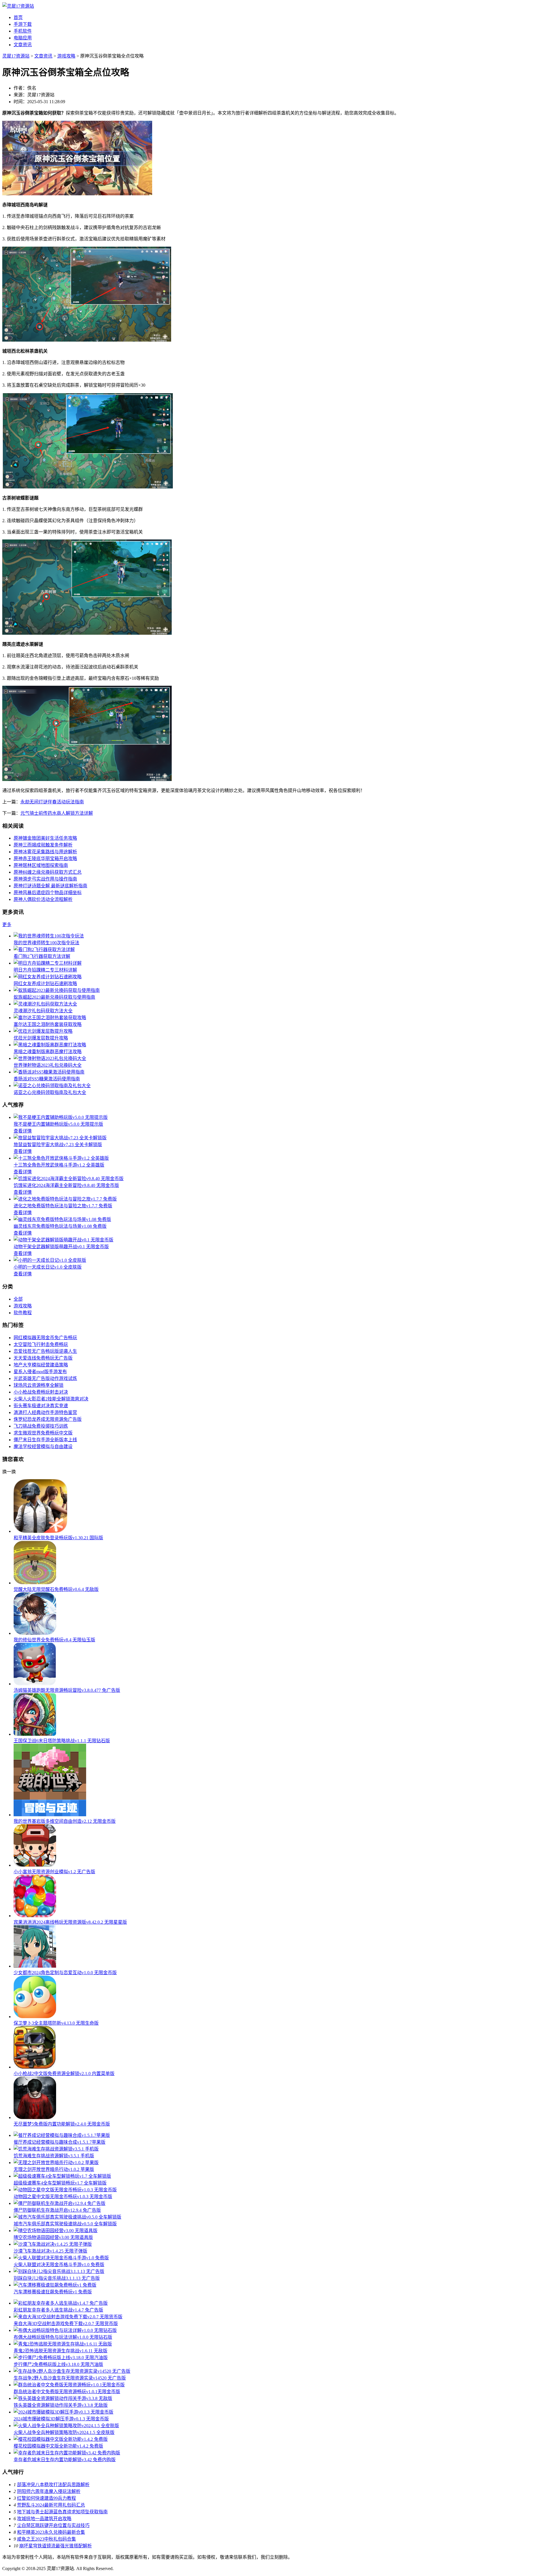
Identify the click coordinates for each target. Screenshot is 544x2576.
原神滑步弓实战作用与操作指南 (45, 879)
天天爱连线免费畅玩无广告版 (43, 1358)
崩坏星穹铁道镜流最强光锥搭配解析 (56, 2546)
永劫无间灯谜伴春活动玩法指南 (52, 802)
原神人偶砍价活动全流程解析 (43, 899)
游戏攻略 (66, 56)
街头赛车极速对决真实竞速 (41, 1406)
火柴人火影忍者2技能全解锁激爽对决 (51, 1399)
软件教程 (23, 1313)
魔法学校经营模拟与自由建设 (43, 1446)
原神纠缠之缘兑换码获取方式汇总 (48, 872)
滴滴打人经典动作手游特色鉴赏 (45, 1412)
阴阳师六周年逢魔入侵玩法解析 (49, 2491)
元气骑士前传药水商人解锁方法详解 (57, 813)
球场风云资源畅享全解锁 (39, 1385)
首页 (18, 17)
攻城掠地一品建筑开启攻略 (44, 2519)
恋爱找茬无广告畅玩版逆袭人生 (45, 1351)
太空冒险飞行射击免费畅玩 (41, 1344)
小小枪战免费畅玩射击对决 (41, 1392)
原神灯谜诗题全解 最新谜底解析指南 (50, 886)
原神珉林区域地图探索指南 (41, 865)
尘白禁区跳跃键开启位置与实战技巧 (53, 2525)
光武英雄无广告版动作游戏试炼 (45, 1378)
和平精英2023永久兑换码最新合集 (51, 2532)
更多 (7, 925)
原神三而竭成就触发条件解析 (43, 845)
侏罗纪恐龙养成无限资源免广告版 (48, 1419)
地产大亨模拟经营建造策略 (41, 1365)
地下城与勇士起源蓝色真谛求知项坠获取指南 (62, 2512)
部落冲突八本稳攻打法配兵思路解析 (53, 2485)
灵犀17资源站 (16, 56)
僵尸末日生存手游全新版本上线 (45, 1440)
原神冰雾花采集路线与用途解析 (45, 852)
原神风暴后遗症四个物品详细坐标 (48, 893)
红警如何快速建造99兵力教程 (46, 2498)
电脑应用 (23, 38)
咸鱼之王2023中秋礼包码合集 (46, 2539)
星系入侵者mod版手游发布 (40, 1372)
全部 (18, 1299)
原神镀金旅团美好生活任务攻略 (45, 838)
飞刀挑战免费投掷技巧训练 (41, 1426)
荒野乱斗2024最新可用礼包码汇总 (51, 2505)
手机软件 (23, 31)
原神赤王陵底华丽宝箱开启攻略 (45, 859)
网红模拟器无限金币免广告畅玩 (45, 1338)
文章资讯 (23, 45)
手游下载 (23, 24)
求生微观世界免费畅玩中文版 (43, 1433)
